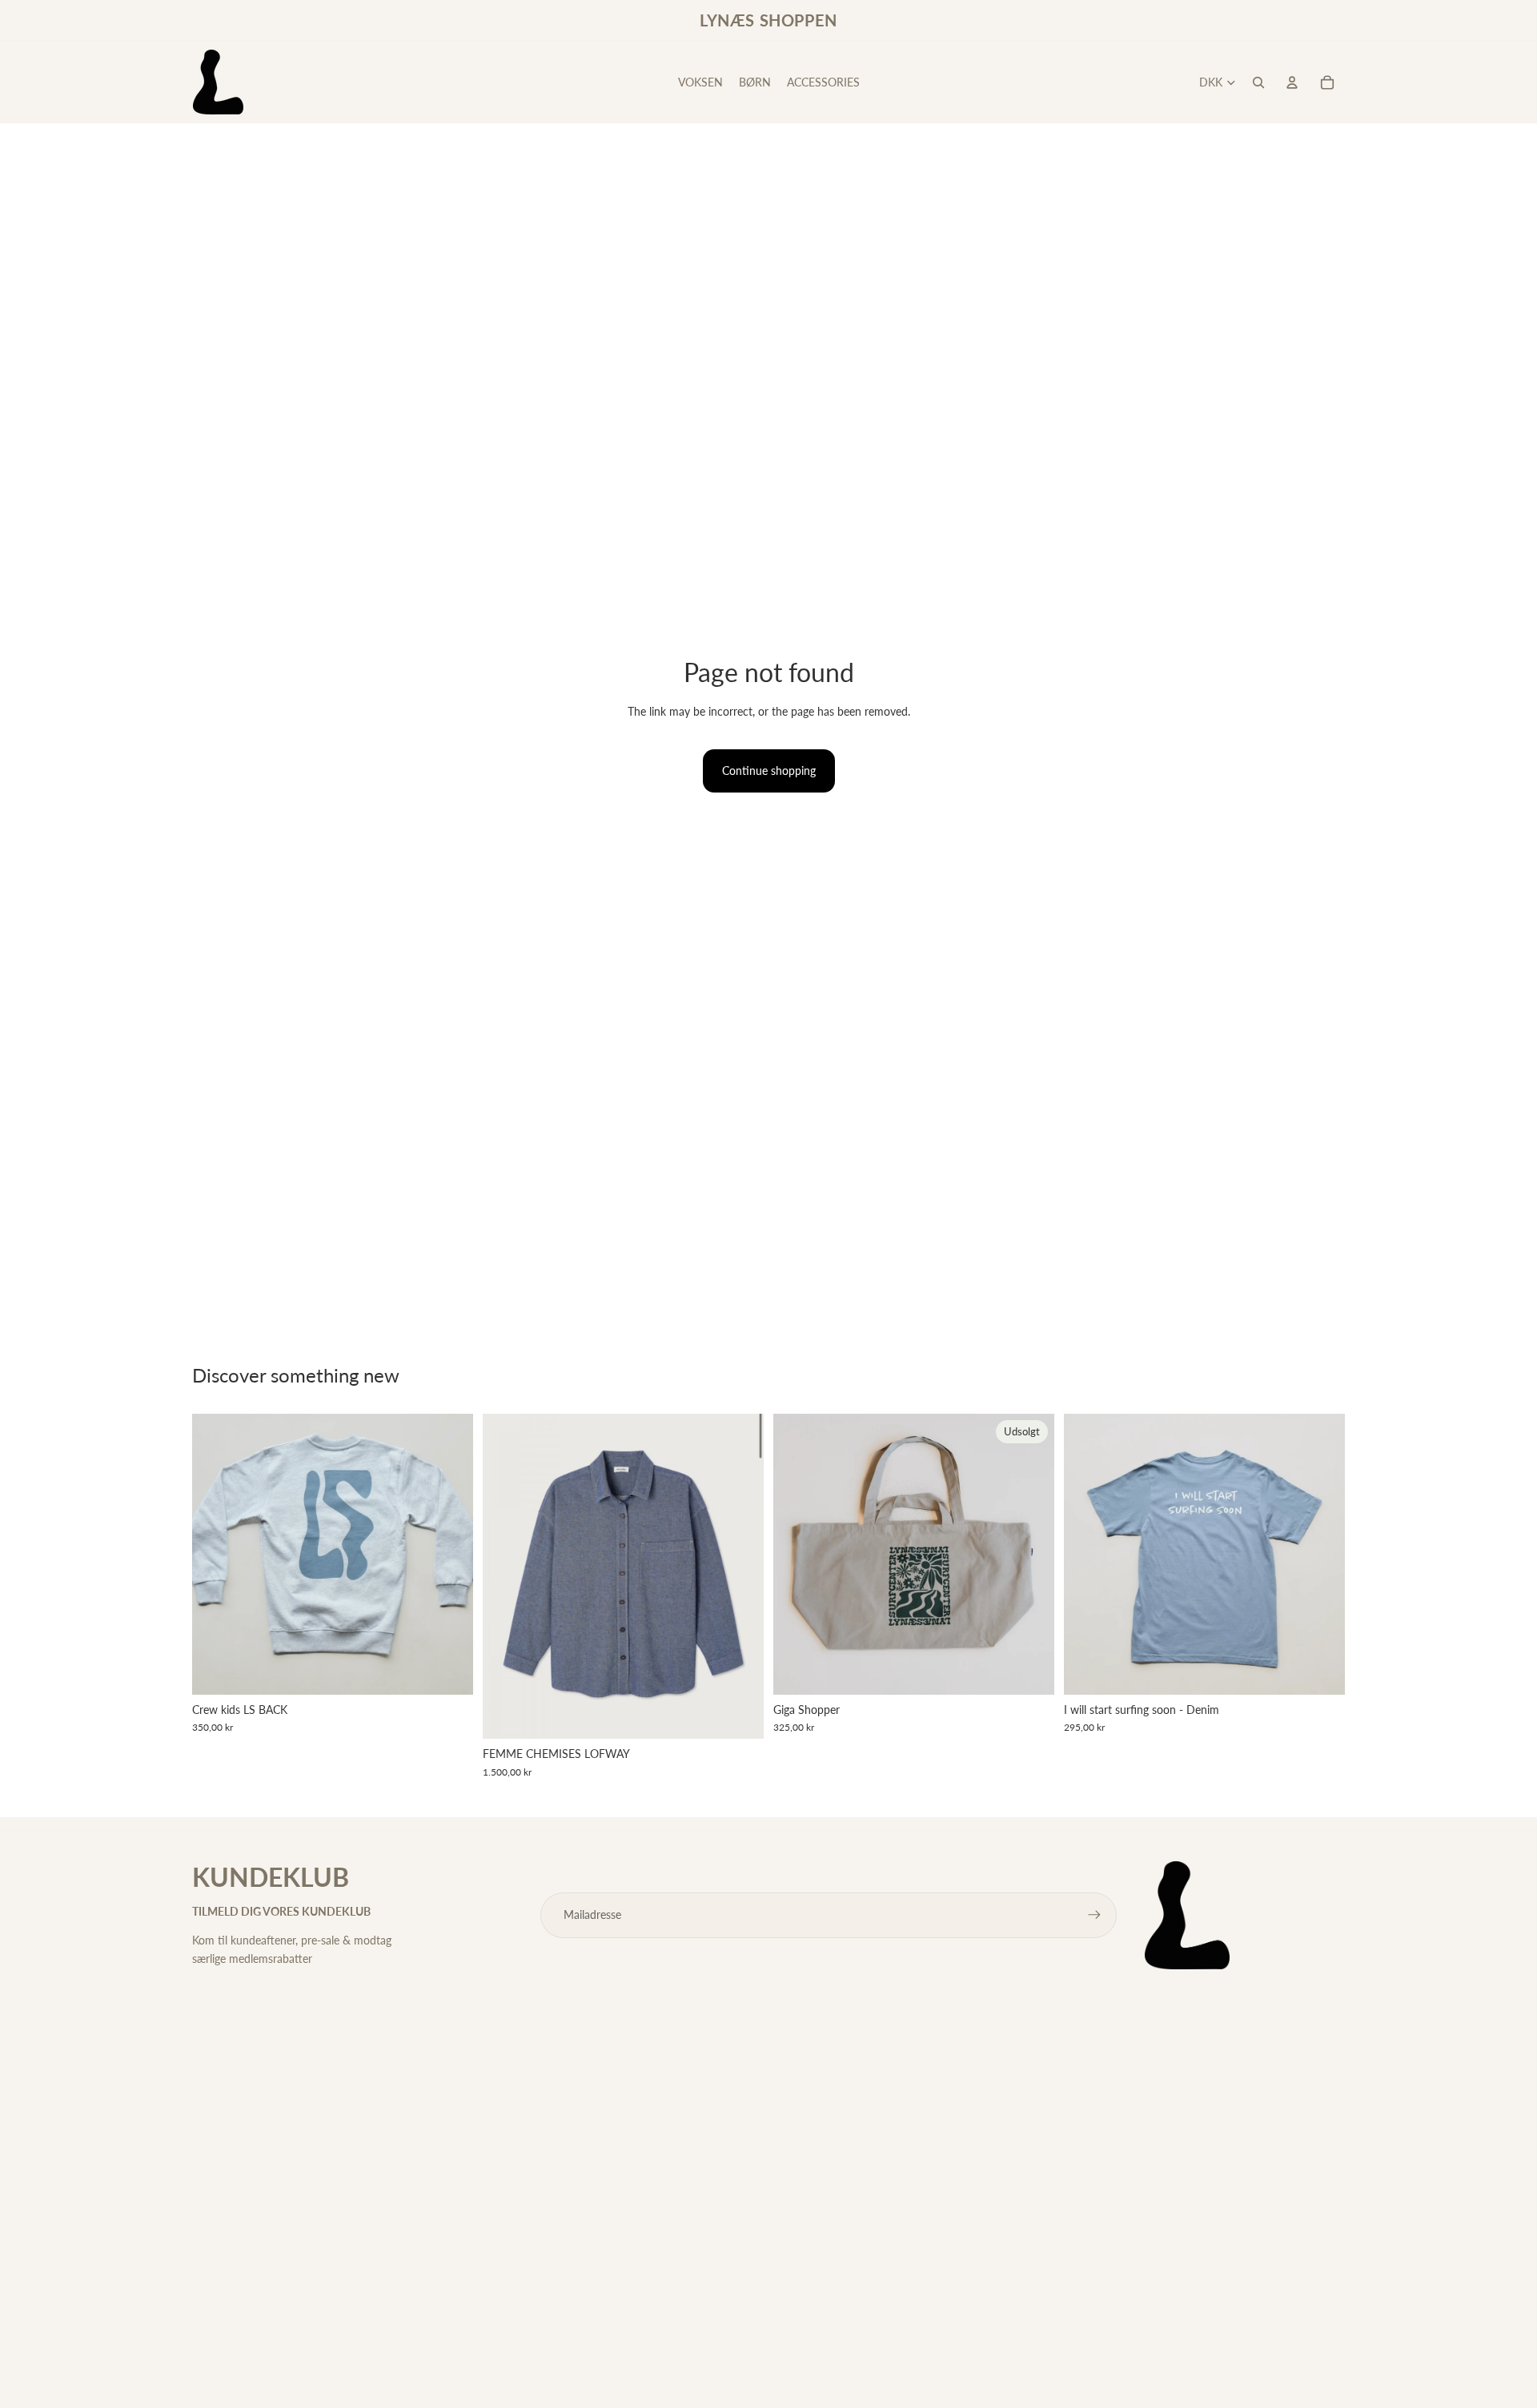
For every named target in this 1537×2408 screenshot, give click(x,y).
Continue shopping (769, 771)
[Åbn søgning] (1258, 82)
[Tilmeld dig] (1094, 1915)
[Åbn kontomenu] (1292, 82)
